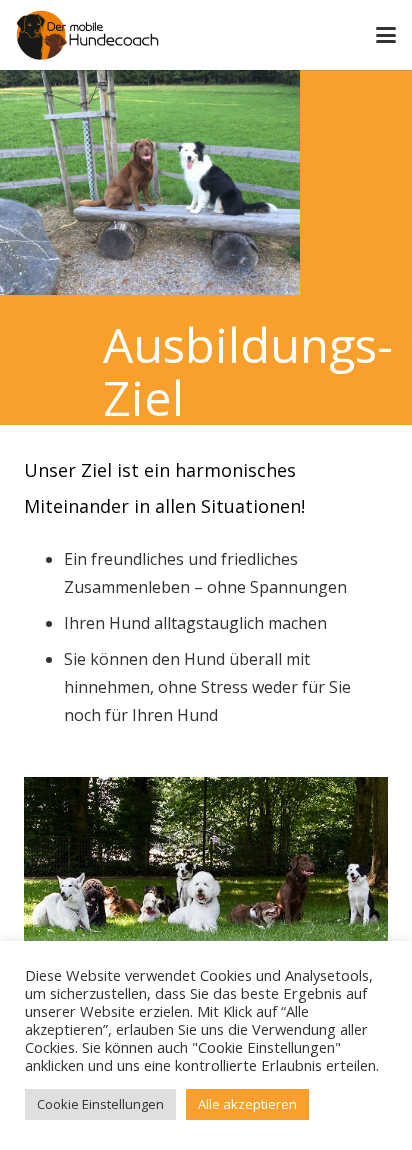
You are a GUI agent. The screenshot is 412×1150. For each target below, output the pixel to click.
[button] (386, 35)
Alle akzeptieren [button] (247, 1104)
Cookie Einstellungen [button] (100, 1104)
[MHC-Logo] (87, 35)
